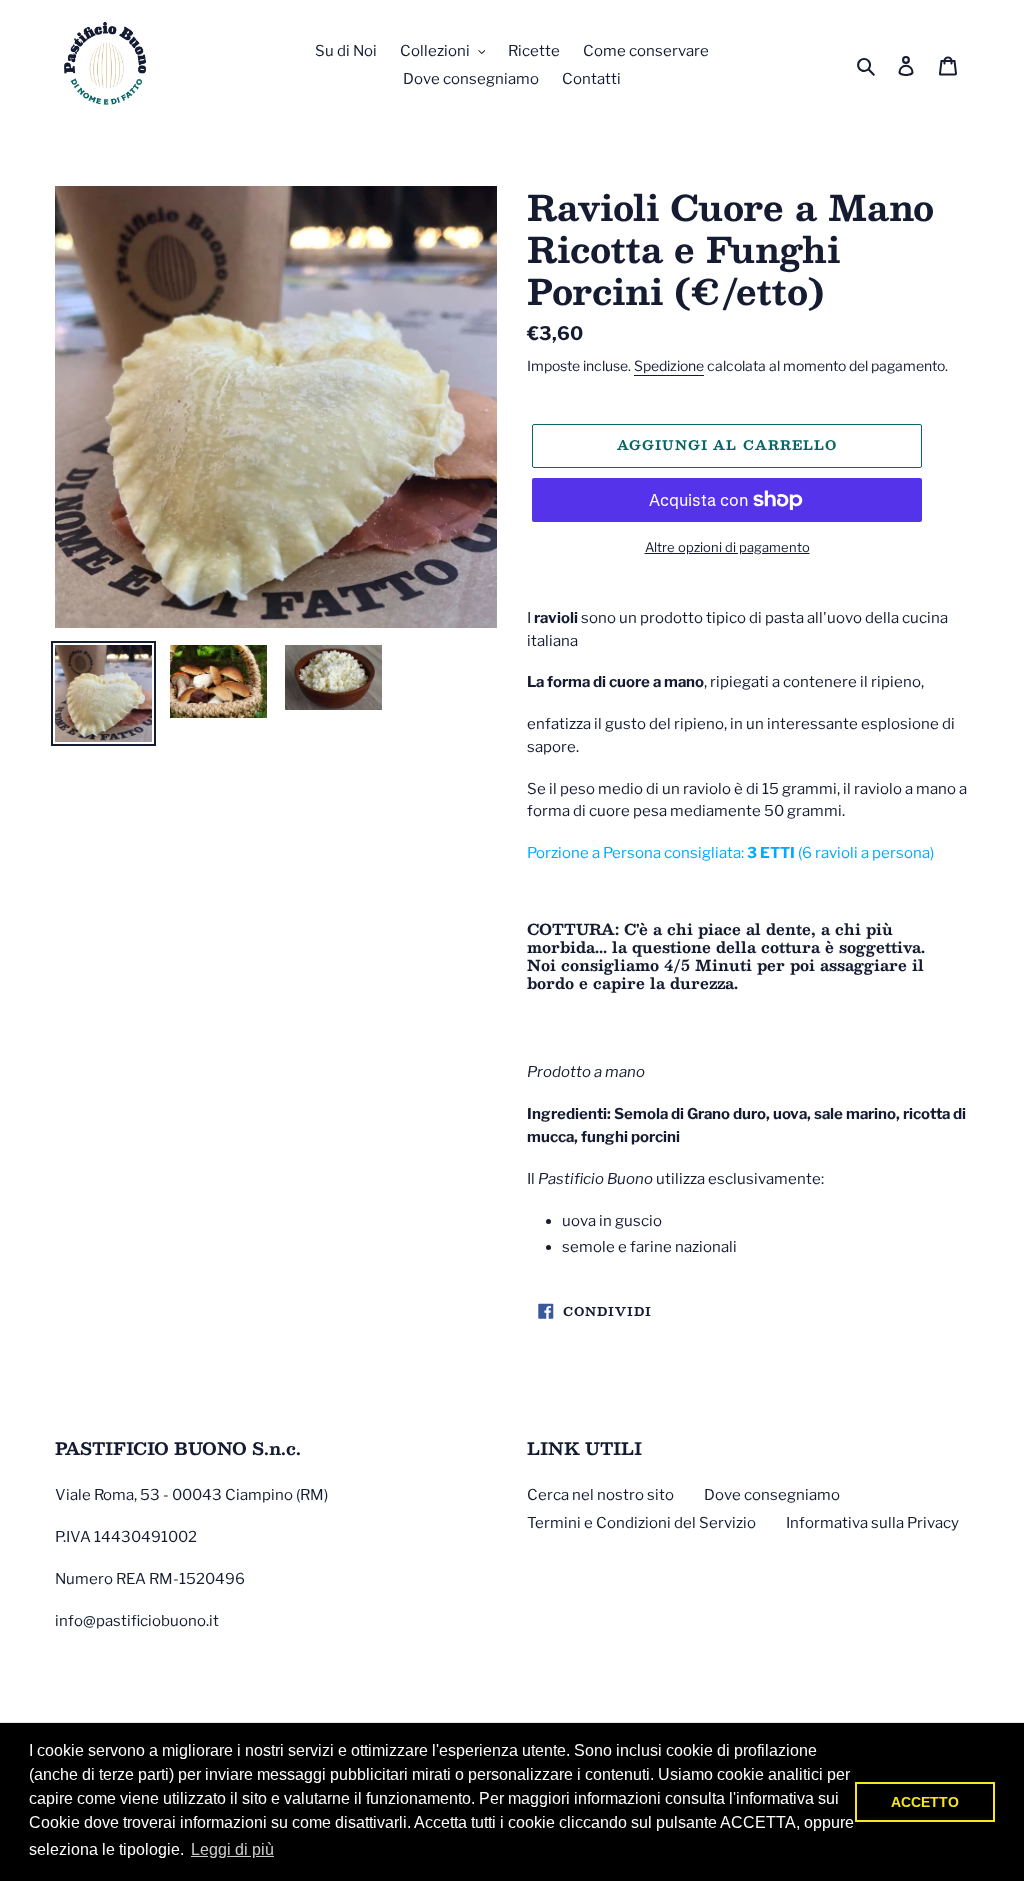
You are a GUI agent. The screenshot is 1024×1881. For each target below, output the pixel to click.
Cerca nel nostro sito (600, 1495)
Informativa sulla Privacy (872, 1523)
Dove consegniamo (772, 1495)
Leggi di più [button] (232, 1849)
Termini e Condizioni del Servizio (641, 1523)
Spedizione (669, 365)
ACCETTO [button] (925, 1802)
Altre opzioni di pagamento (727, 547)
